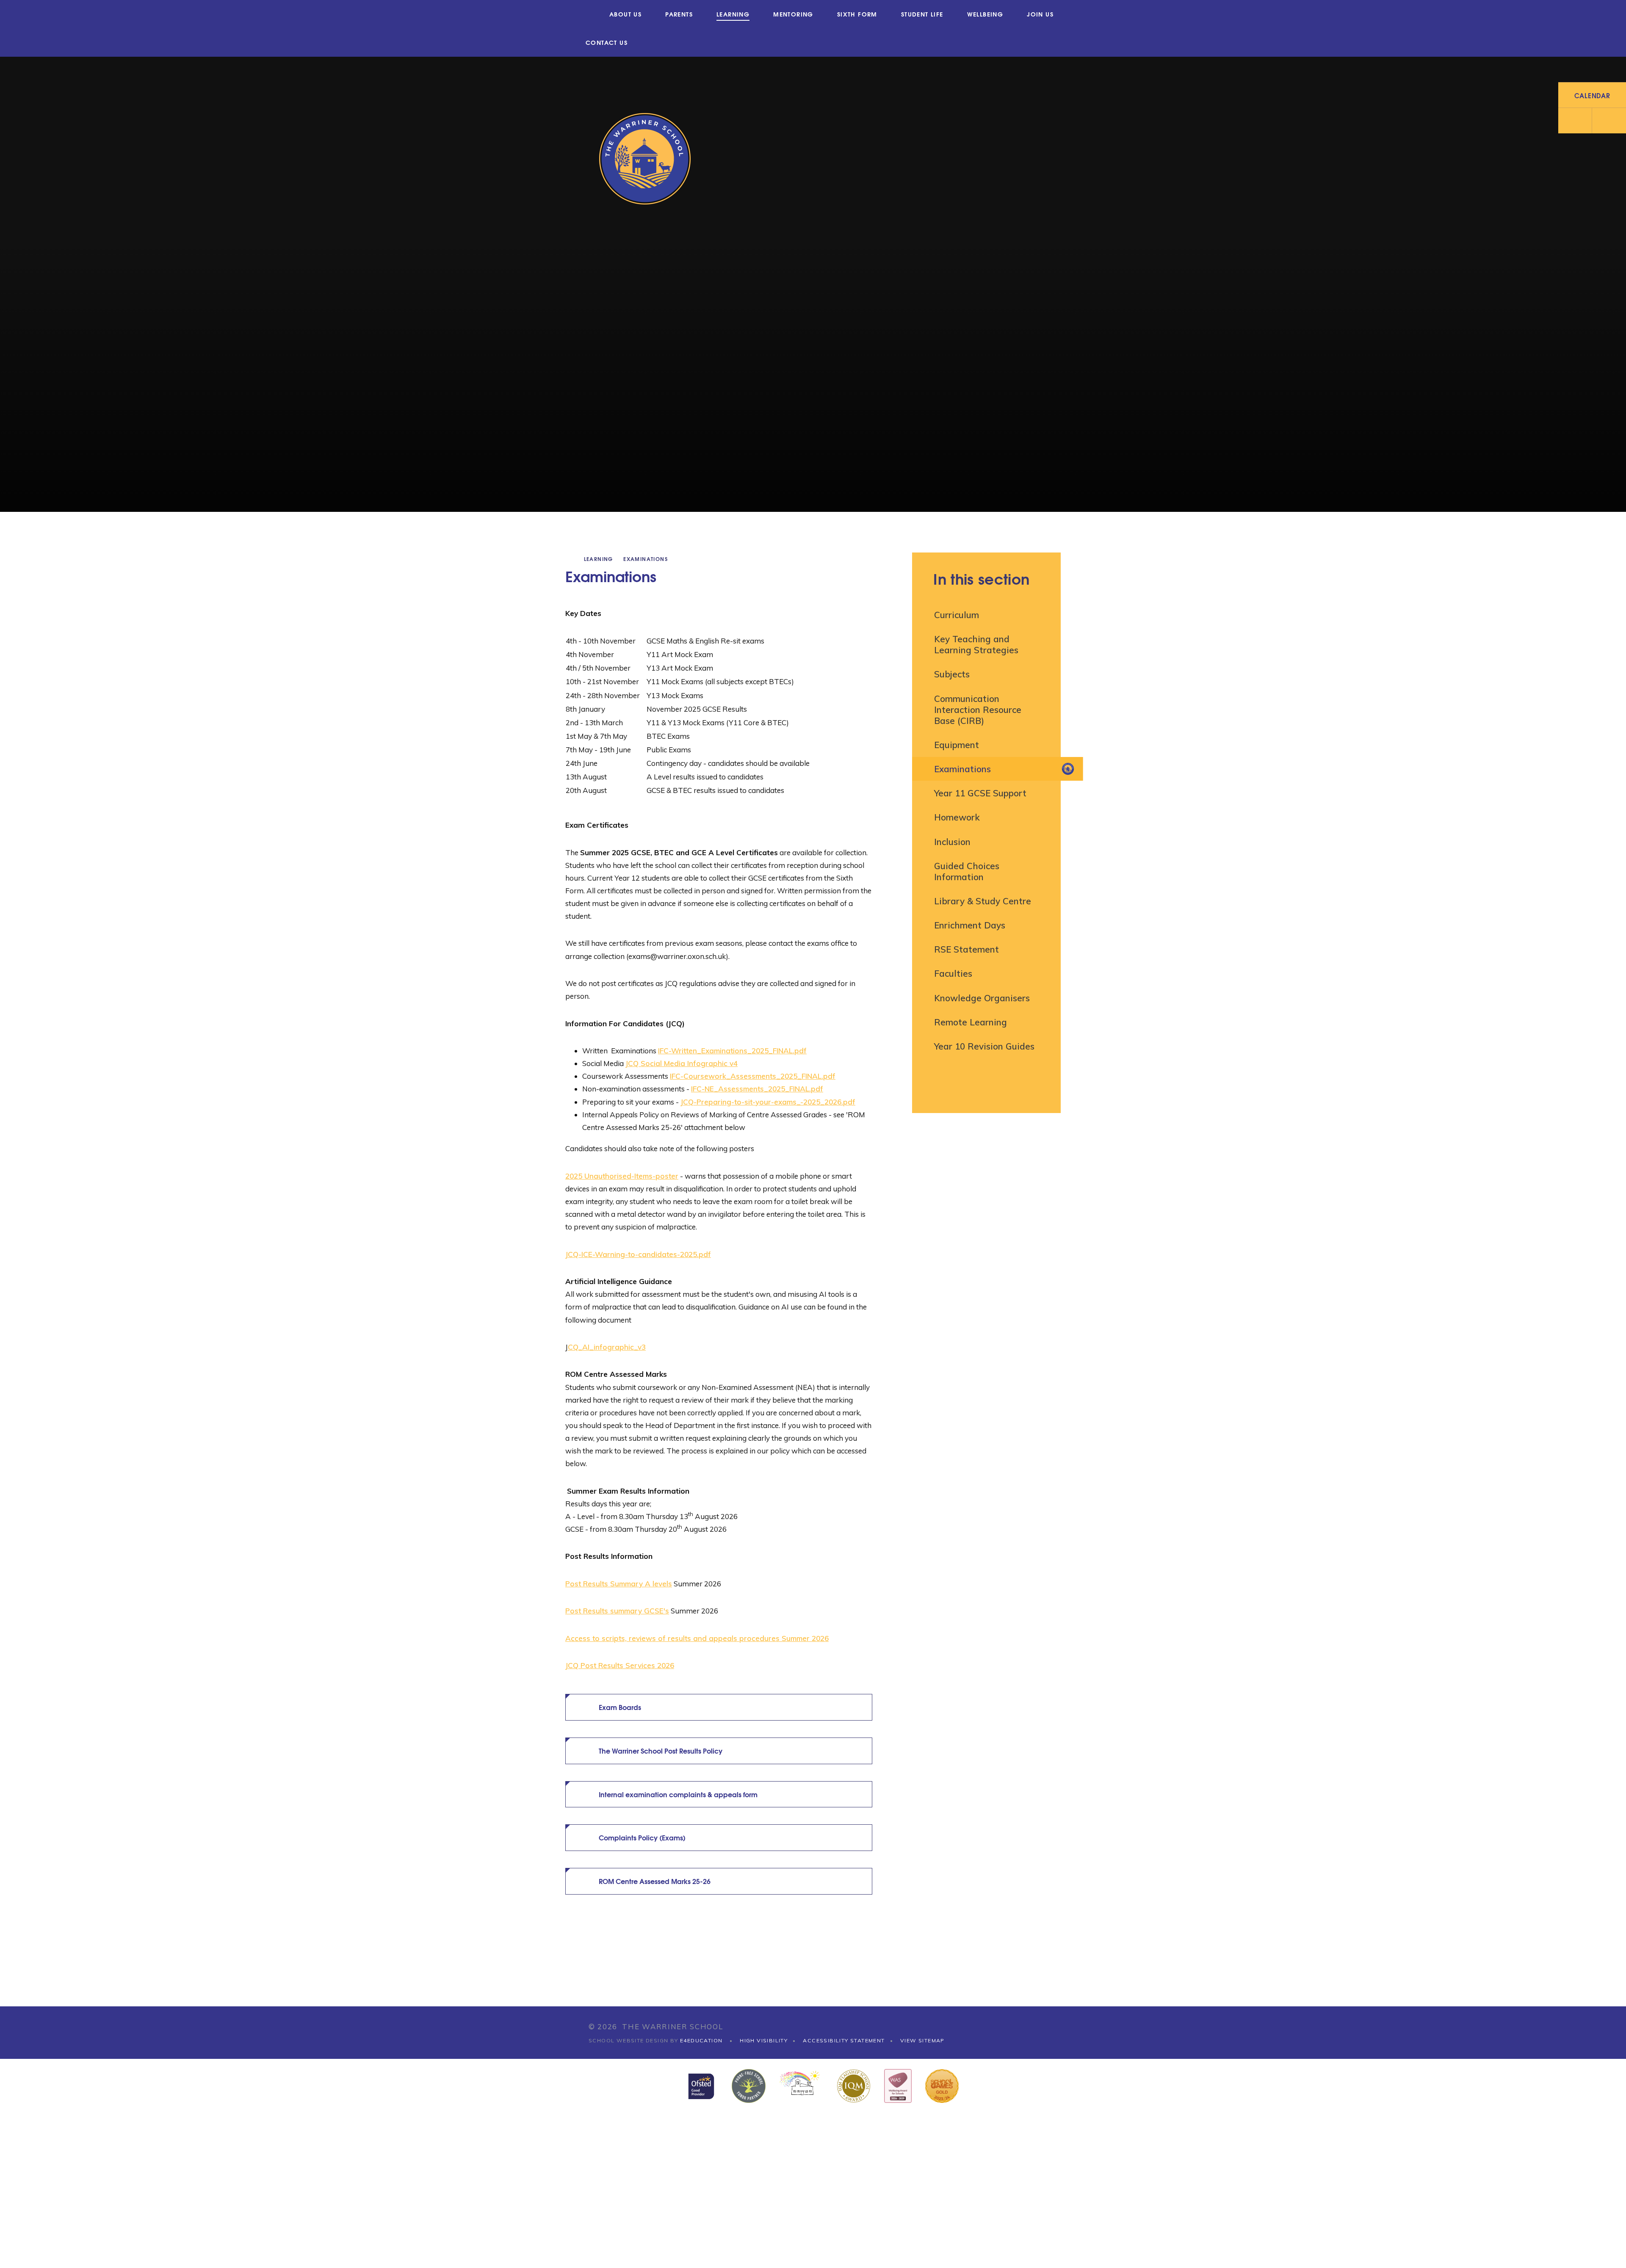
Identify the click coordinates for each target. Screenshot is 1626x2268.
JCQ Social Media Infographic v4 (682, 1063)
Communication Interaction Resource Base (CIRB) (978, 710)
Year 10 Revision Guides (984, 1046)
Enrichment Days (970, 925)
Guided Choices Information (967, 871)
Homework (957, 817)
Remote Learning (971, 1022)
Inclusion (952, 842)
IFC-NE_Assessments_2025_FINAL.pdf (757, 1089)
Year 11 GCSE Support (980, 793)
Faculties (953, 973)
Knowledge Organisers (982, 998)
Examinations (646, 559)
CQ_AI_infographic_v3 (607, 1347)
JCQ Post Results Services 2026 (620, 1665)
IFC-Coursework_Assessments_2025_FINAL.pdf (753, 1076)
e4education (701, 2040)
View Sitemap (922, 2040)
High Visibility (764, 2040)
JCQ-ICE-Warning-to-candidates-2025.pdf (638, 1254)
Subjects (952, 674)
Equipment (957, 745)
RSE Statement (966, 949)
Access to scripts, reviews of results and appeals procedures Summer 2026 (697, 1638)
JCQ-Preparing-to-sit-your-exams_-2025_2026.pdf (768, 1102)
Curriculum (957, 615)
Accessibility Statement (844, 2040)
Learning (599, 559)
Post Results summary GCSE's (617, 1611)
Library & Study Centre (983, 901)
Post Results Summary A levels (619, 1584)
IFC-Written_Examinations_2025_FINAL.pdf (732, 1051)
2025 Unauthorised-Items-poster (622, 1176)
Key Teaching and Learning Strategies (976, 644)
